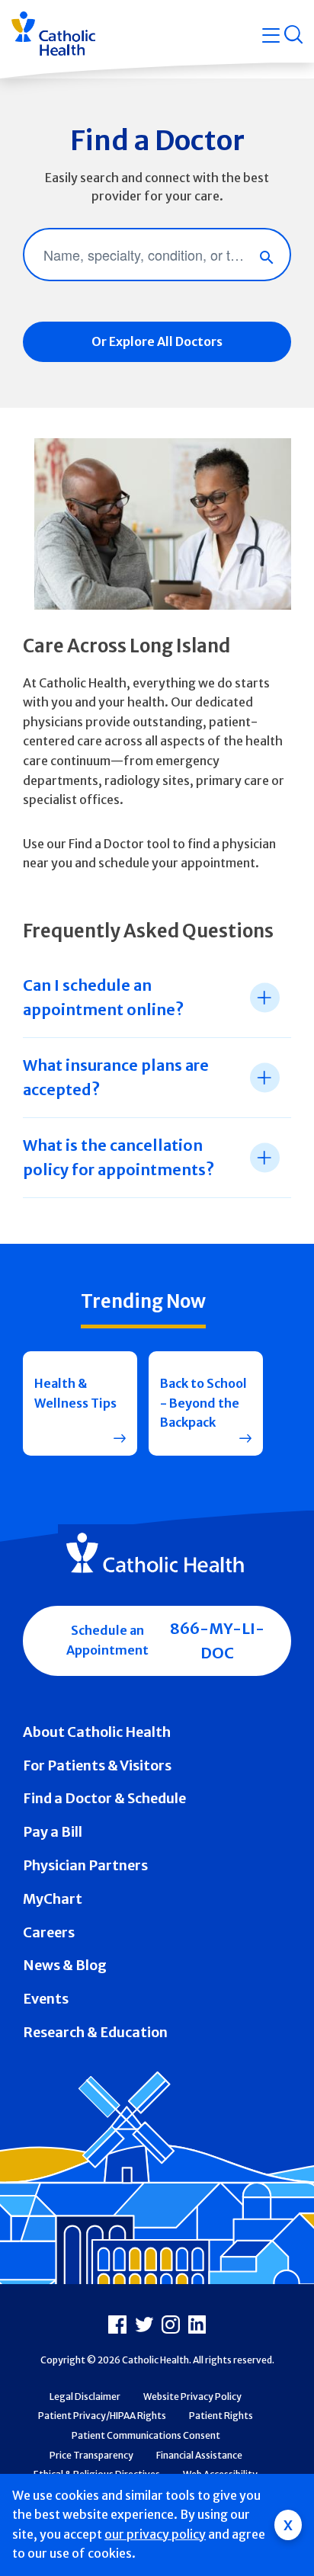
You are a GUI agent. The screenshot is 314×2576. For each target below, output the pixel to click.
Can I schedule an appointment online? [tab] (103, 997)
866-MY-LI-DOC (217, 1640)
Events (46, 1999)
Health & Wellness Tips (75, 1393)
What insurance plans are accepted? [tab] (116, 1077)
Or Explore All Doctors (157, 341)
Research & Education (95, 2032)
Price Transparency (91, 2455)
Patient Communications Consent (146, 2435)
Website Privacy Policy (192, 2397)
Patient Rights (221, 2416)
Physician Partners (85, 1865)
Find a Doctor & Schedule (104, 1798)
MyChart (53, 1899)
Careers (49, 1932)
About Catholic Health (97, 1732)
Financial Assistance (199, 2455)
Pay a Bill (53, 1832)
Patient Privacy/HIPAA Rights (102, 2416)
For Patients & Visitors (97, 1765)
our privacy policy (155, 2534)
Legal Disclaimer (85, 2397)
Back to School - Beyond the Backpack (203, 1403)
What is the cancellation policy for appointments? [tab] (119, 1157)
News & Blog (65, 1965)
